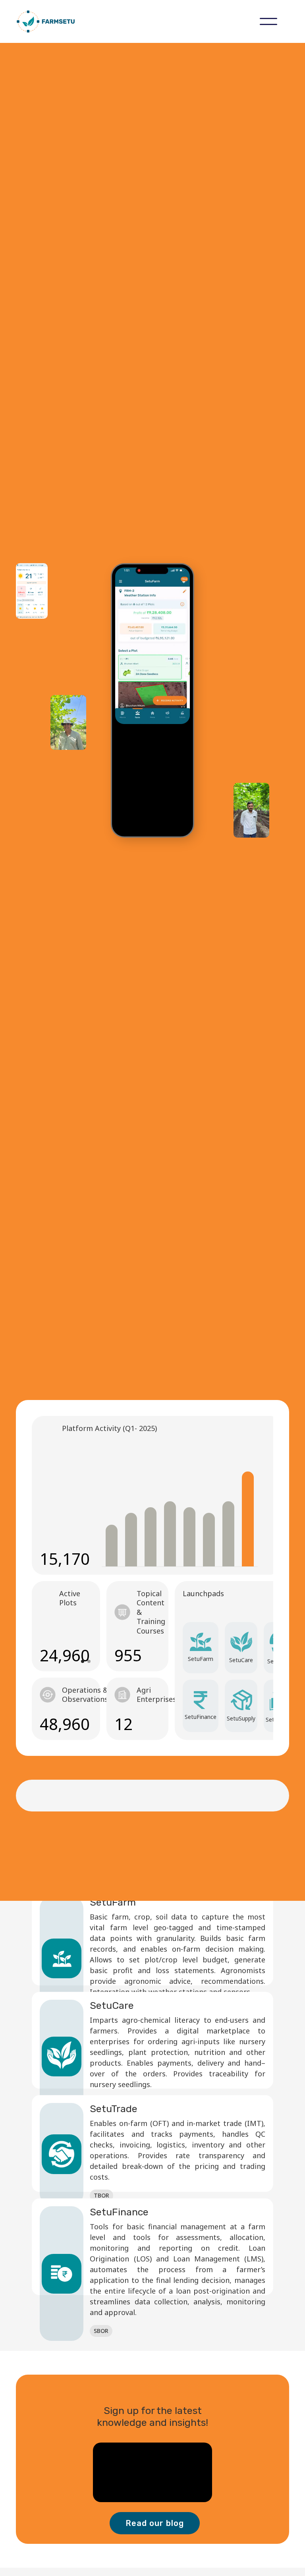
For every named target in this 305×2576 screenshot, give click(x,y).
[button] (268, 21)
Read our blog (155, 2523)
